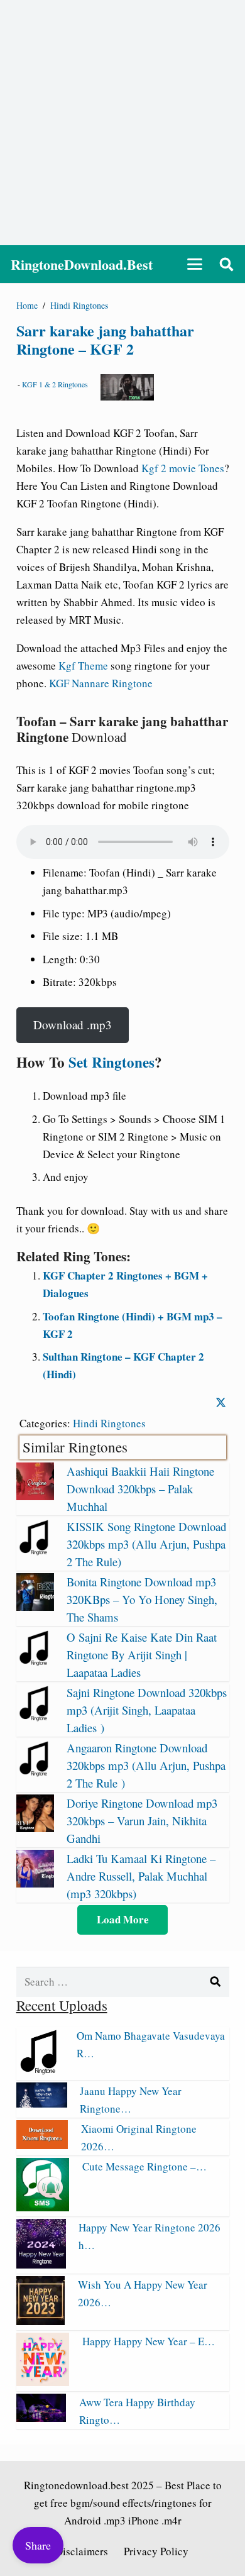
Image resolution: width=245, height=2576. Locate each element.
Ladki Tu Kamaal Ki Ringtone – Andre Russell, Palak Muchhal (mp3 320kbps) (141, 1876)
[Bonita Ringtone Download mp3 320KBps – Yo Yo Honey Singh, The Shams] (35, 1607)
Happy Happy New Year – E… (149, 2341)
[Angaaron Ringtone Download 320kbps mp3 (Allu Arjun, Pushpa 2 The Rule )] (35, 1773)
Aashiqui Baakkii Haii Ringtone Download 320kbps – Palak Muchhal (140, 1489)
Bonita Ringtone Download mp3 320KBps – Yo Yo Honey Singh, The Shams (142, 1599)
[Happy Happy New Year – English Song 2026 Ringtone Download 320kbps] (43, 2382)
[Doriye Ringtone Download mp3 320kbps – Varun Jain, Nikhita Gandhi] (35, 1828)
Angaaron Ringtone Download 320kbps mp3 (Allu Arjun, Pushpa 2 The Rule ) (146, 1765)
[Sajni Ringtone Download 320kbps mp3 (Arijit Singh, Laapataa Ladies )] (35, 1717)
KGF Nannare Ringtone (101, 683)
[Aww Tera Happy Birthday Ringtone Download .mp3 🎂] (41, 2418)
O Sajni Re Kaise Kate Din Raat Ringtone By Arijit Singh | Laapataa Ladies (142, 1655)
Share (38, 2545)
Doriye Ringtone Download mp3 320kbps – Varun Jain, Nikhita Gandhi (142, 1821)
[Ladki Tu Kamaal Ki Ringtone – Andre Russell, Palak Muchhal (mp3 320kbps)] (35, 1883)
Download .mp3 (73, 1025)
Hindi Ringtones (109, 1423)
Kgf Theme (83, 666)
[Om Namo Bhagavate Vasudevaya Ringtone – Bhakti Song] (41, 2071)
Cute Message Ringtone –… (144, 2166)
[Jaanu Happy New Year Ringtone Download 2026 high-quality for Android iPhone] (42, 2103)
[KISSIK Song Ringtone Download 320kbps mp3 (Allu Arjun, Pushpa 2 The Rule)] (35, 1551)
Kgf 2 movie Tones (183, 468)
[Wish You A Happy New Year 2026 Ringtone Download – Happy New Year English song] (41, 2321)
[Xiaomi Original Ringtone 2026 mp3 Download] (42, 2145)
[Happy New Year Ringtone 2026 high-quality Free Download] (41, 2264)
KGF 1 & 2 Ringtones (55, 384)
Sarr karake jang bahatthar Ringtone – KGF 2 (105, 340)
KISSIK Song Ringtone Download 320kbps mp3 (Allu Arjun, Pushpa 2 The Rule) (146, 1544)
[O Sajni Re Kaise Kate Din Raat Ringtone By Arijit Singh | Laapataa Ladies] (35, 1662)
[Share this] (221, 1402)
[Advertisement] (122, 123)
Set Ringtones (112, 1062)
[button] (194, 264)
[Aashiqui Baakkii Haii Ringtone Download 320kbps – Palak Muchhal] (35, 1496)
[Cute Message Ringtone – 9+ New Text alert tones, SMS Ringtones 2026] (43, 2207)
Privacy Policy (156, 2551)
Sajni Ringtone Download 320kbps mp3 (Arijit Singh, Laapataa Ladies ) (147, 1710)
